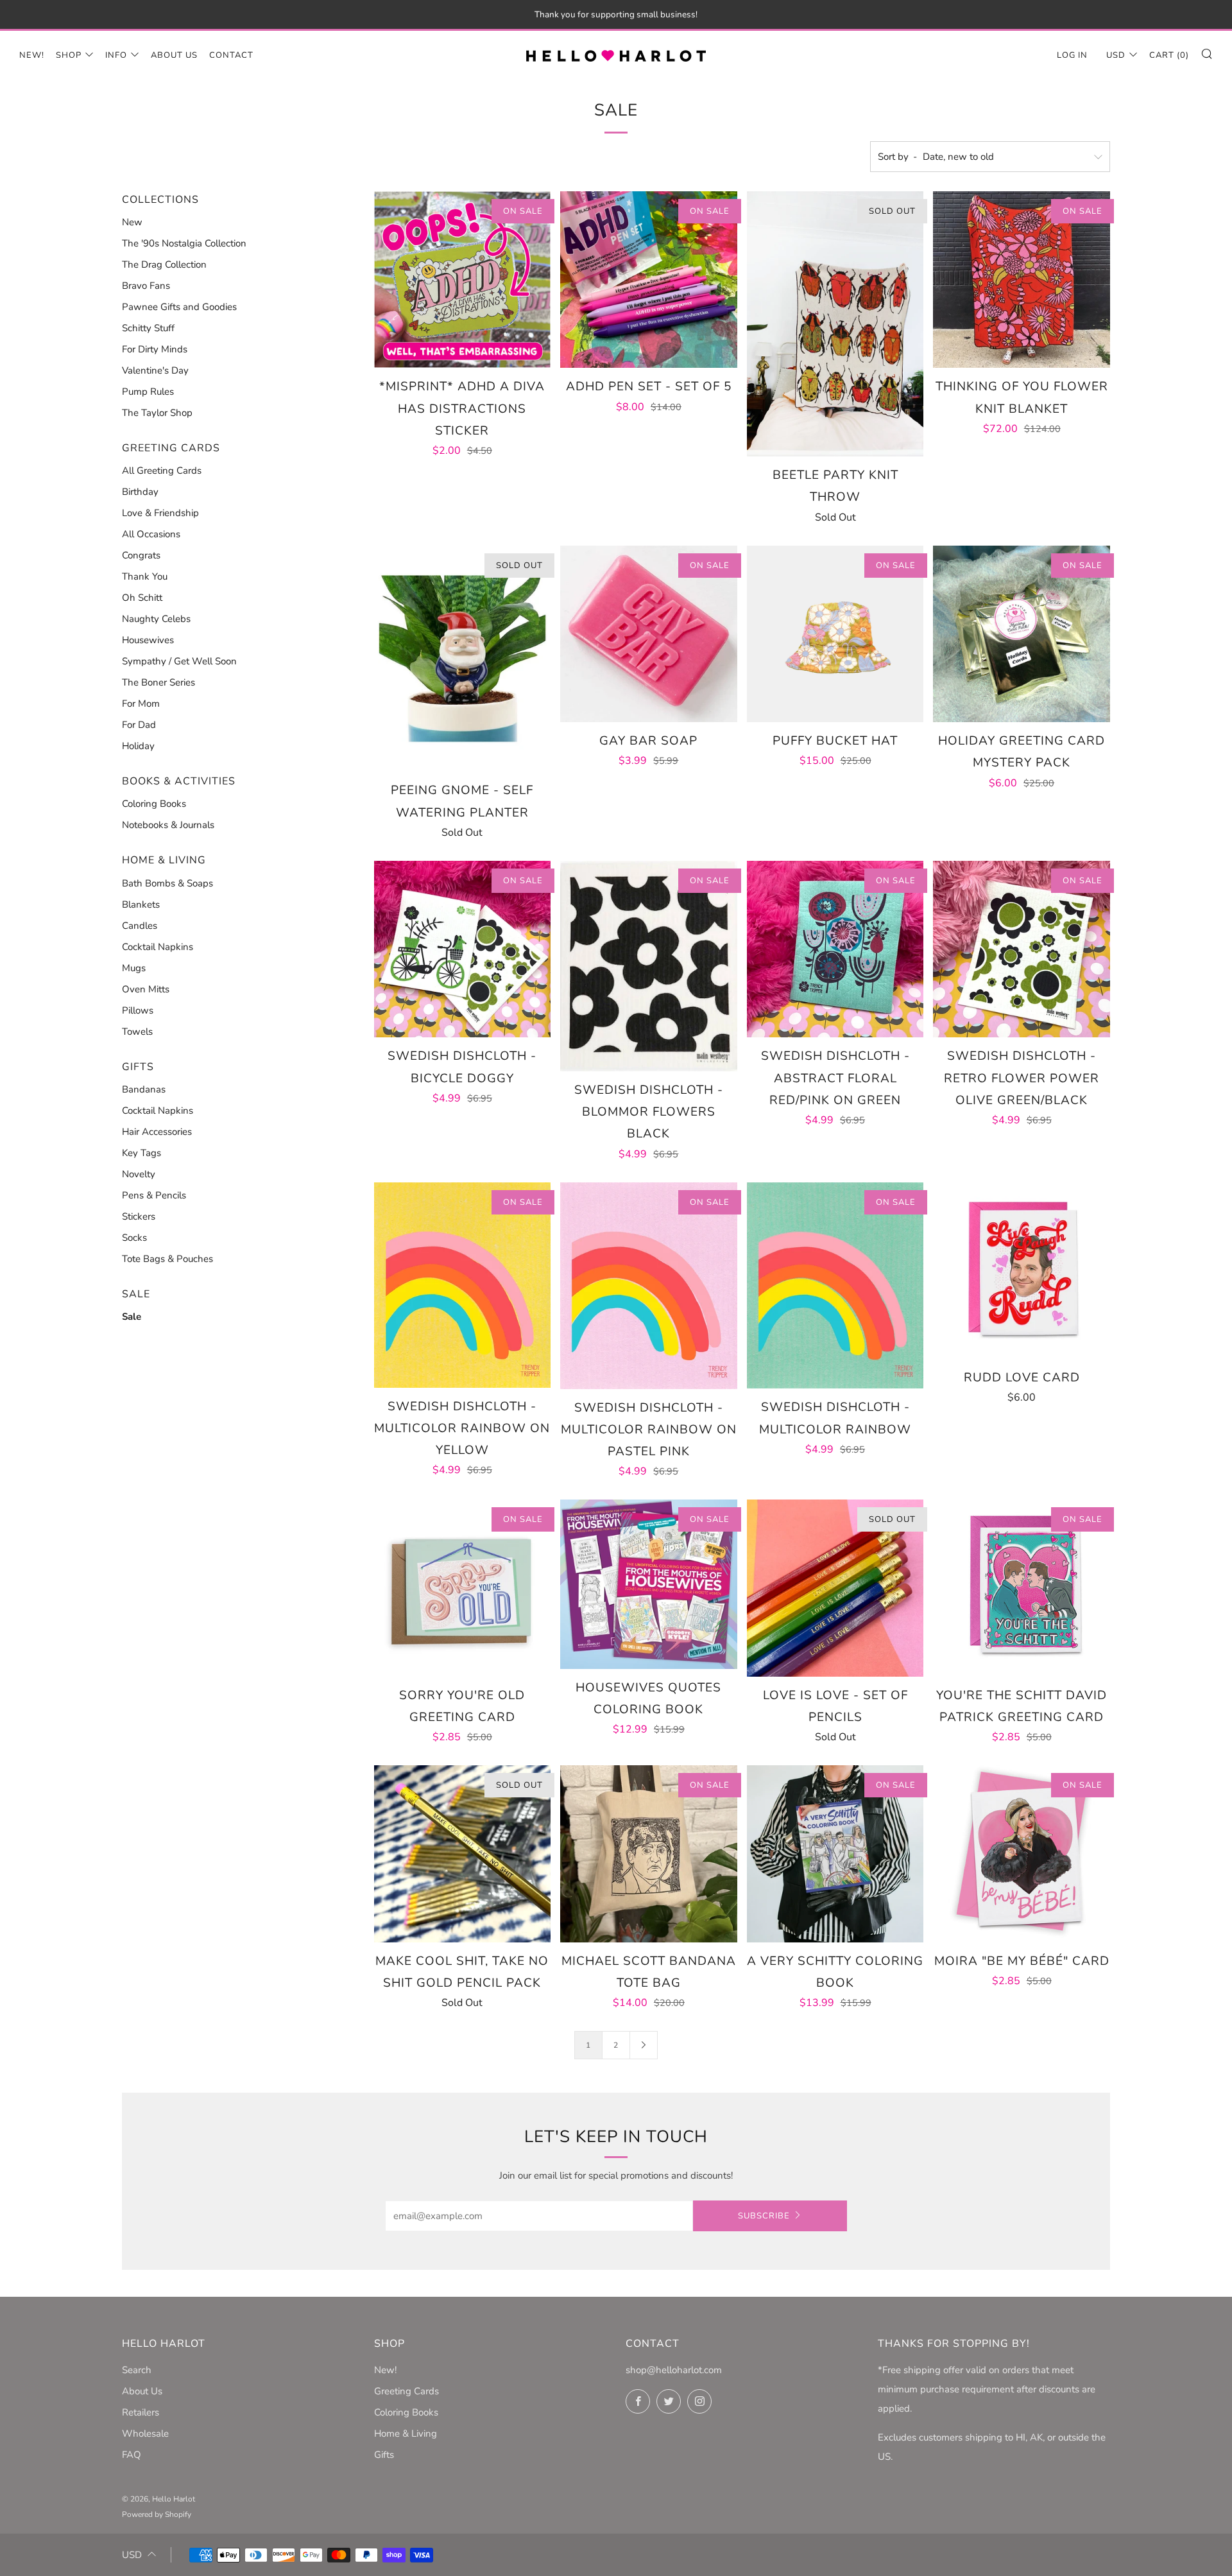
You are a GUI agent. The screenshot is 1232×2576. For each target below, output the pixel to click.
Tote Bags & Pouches (167, 1259)
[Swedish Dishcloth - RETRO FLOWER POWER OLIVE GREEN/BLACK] (1022, 949)
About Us (174, 55)
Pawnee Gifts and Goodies (179, 307)
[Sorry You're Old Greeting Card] (463, 1588)
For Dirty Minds (155, 349)
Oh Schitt (142, 598)
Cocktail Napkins (158, 947)
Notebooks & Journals (168, 825)
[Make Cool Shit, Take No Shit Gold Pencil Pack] (463, 1854)
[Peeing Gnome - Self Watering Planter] (463, 659)
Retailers (141, 2412)
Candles (140, 926)
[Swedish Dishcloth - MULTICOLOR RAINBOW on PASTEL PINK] (649, 1286)
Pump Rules (148, 392)
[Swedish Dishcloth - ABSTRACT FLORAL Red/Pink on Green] (835, 949)
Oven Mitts (146, 989)
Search (137, 2370)
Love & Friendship (160, 513)
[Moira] (1022, 1854)
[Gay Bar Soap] (649, 634)
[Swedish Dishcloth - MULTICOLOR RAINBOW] (835, 1286)
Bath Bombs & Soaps (167, 883)
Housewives (148, 640)
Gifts (384, 2455)
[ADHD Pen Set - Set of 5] (649, 280)
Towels (137, 1032)
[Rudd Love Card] (1022, 1271)
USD (1116, 55)
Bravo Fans (146, 286)
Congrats (141, 555)
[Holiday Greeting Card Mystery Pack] (1022, 634)
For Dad (139, 725)
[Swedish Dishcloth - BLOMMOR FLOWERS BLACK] (649, 966)
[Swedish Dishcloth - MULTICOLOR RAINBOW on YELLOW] (463, 1285)
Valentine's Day (155, 370)
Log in (1072, 55)
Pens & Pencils (154, 1195)
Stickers (139, 1216)
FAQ (132, 2455)
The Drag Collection (164, 264)
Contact (231, 55)
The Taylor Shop (157, 413)
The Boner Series (158, 682)
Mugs (134, 968)
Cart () (1169, 55)
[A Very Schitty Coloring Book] (835, 1854)
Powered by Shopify (157, 2514)
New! (32, 55)
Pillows (138, 1010)
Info (116, 55)
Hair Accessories (157, 1132)
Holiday (138, 746)
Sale (132, 1317)
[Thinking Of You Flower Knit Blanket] (1022, 280)
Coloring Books (154, 804)
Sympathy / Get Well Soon (179, 661)
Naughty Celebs (156, 619)
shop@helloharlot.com (674, 2370)
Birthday (140, 492)
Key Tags (141, 1153)
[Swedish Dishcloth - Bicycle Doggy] (463, 949)
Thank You (145, 576)
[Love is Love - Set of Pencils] (835, 1588)
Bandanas (144, 1089)
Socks (134, 1238)
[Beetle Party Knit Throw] (835, 324)
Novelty (139, 1174)
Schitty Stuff (148, 328)
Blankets (141, 904)
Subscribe (764, 2216)
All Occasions (151, 534)
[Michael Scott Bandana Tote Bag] (649, 1854)
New (132, 222)
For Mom (141, 704)
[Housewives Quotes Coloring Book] (649, 1584)
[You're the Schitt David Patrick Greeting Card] (1022, 1588)
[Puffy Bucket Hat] (835, 634)
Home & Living (406, 2433)
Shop (69, 55)
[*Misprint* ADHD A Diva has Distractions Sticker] (463, 280)
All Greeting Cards (162, 471)
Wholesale (145, 2433)
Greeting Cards (406, 2391)
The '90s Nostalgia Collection (184, 243)
